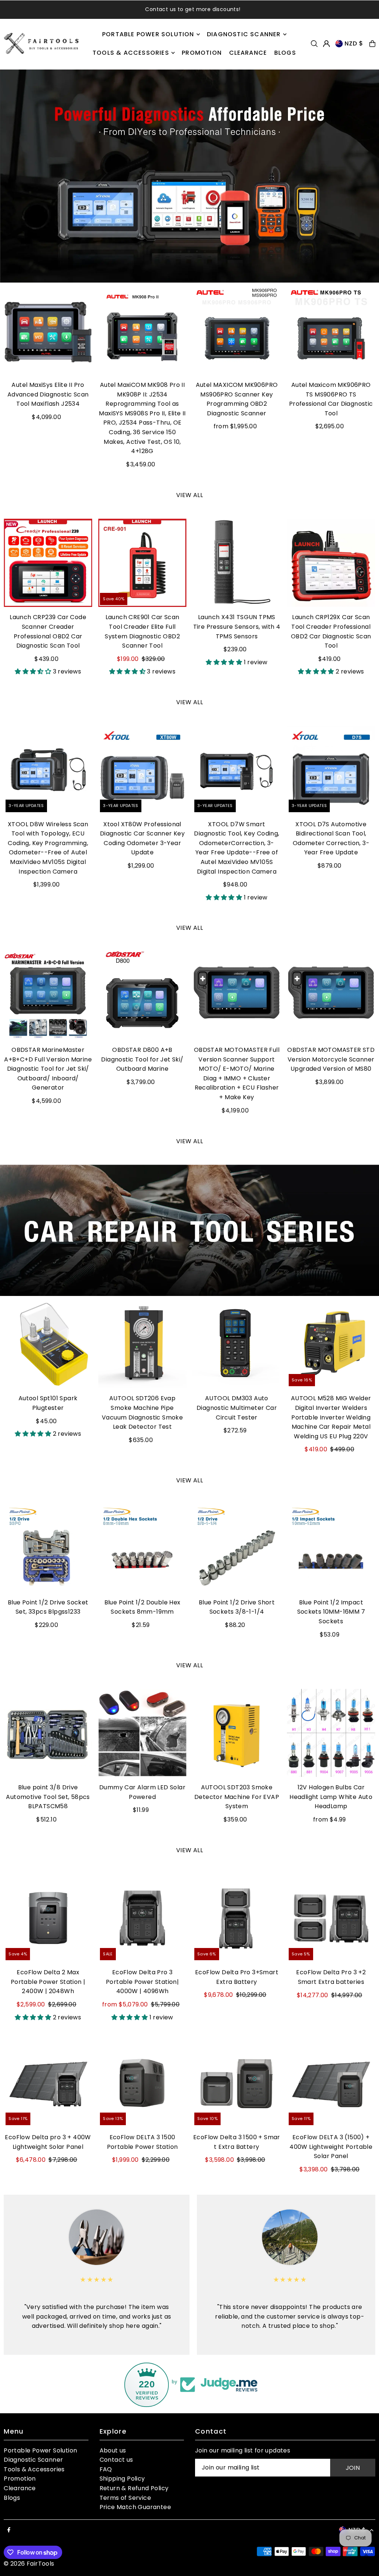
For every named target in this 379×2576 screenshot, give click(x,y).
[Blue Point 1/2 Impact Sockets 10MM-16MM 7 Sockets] (331, 1548)
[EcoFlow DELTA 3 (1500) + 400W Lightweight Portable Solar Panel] (331, 2083)
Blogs (12, 2498)
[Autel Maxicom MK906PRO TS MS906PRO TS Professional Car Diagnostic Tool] (331, 330)
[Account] (326, 44)
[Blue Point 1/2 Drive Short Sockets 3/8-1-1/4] (237, 1548)
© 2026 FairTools (29, 2564)
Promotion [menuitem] (202, 53)
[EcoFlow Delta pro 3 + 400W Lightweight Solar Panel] (48, 2083)
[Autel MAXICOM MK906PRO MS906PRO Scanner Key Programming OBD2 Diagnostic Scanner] (237, 330)
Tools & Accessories (34, 2469)
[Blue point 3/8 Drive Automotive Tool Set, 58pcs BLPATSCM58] (48, 1733)
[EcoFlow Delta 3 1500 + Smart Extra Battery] (237, 2083)
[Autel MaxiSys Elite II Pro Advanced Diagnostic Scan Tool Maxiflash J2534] (48, 330)
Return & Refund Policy (134, 2488)
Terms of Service (125, 2498)
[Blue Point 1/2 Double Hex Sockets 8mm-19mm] (142, 1548)
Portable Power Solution (40, 2450)
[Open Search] (314, 44)
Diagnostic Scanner (33, 2460)
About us (113, 2450)
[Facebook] (9, 2530)
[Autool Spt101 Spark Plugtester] (48, 1344)
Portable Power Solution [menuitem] (148, 34)
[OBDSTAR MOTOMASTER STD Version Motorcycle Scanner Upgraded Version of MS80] (331, 995)
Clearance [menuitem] (248, 53)
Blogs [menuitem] (285, 53)
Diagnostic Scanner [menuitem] (244, 34)
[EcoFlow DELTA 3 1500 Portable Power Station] (142, 2083)
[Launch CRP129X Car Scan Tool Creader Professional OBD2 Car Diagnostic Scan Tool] (331, 563)
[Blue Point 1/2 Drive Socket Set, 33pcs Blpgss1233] (48, 1548)
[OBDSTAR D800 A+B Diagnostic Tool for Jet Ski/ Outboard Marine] (142, 995)
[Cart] (372, 44)
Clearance (20, 2488)
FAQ (106, 2469)
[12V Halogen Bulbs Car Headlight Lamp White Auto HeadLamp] (331, 1733)
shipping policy (232, 9)
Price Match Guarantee (135, 2507)
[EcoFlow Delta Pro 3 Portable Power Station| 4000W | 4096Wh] (142, 1918)
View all (189, 495)
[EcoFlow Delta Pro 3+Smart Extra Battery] (237, 1918)
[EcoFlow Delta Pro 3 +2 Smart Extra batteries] (331, 1918)
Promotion (20, 2479)
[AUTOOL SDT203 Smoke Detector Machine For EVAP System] (237, 1733)
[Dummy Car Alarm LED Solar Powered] (142, 1733)
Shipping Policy (122, 2479)
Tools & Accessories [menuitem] (131, 53)
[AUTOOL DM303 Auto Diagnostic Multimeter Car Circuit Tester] (237, 1344)
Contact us (116, 2460)
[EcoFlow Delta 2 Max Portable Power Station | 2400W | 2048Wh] (48, 1918)
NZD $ (354, 43)
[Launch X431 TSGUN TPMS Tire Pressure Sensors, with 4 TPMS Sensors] (237, 563)
